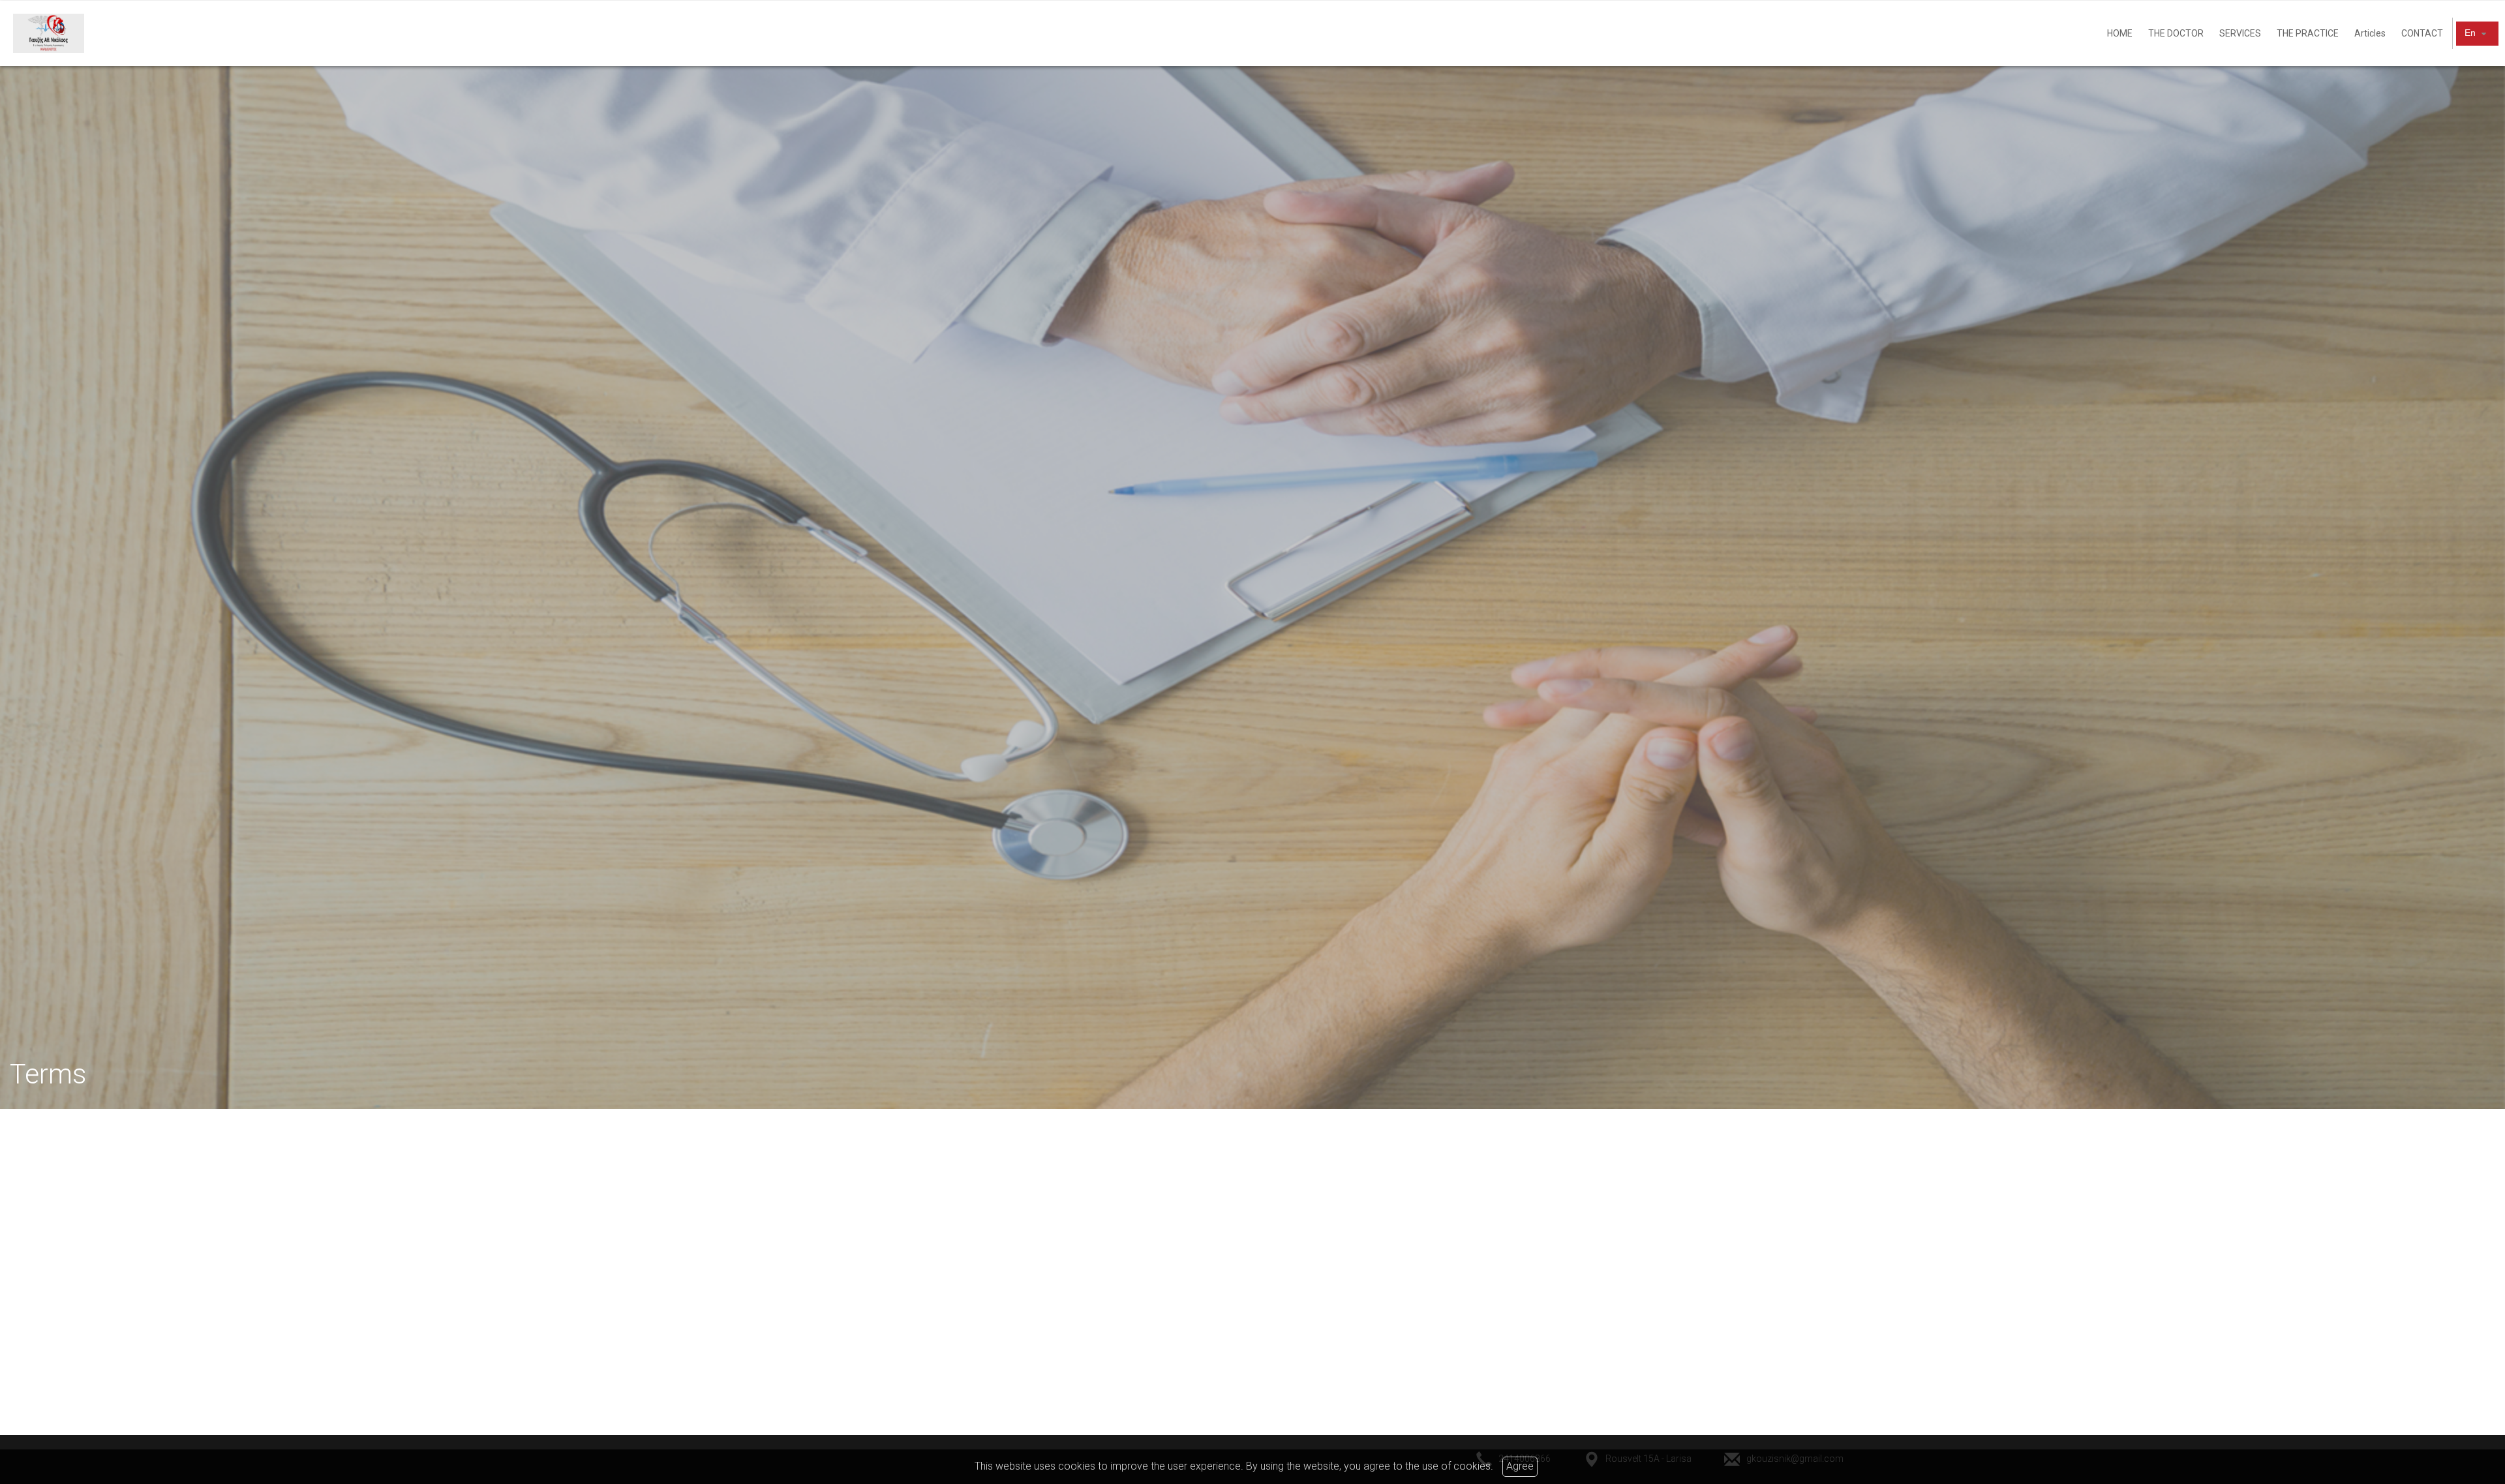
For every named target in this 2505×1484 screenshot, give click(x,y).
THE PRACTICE (2308, 33)
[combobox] (2477, 33)
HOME (2120, 33)
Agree (1520, 1466)
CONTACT (2422, 33)
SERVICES (2240, 33)
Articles (2370, 33)
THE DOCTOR (2176, 33)
